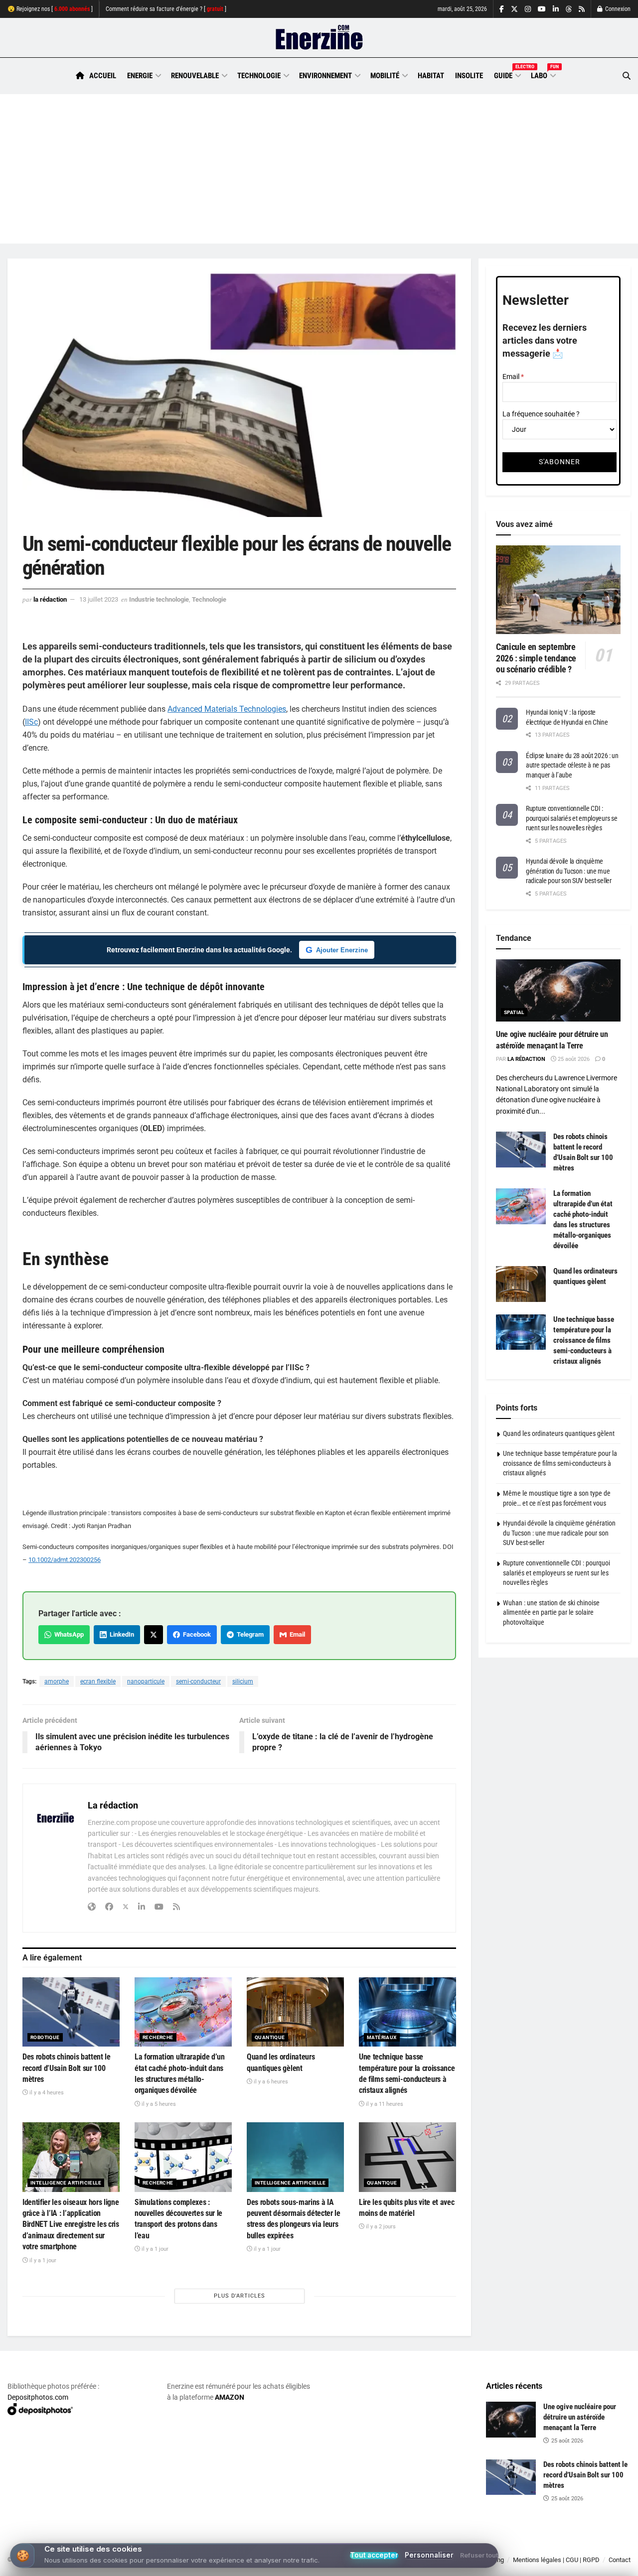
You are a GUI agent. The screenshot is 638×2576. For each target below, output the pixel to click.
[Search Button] (627, 76)
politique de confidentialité (286, 2565)
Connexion (617, 9)
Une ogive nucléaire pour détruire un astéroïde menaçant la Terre (580, 2417)
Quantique (270, 2037)
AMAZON (230, 2397)
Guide (507, 74)
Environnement (325, 76)
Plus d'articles (239, 2296)
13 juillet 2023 (99, 599)
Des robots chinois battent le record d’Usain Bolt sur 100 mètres (67, 2068)
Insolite (469, 76)
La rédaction (50, 599)
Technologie (259, 76)
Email (296, 1634)
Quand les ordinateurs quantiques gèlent (559, 1433)
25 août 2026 (573, 1059)
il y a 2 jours (380, 2227)
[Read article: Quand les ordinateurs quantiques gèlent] (295, 2012)
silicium (243, 1681)
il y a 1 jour (42, 2260)
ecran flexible (98, 1681)
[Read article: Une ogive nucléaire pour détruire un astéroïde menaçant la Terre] (558, 990)
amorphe (57, 1681)
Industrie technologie (159, 599)
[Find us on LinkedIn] (556, 9)
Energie (140, 76)
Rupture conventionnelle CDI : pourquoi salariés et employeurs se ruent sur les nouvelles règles (571, 818)
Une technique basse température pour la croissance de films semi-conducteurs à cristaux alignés (584, 1340)
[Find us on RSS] (582, 9)
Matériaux (382, 2037)
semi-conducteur (198, 1681)
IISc (31, 722)
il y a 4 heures (46, 2093)
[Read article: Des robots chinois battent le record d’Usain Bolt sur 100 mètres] (71, 2012)
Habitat (431, 76)
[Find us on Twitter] (514, 9)
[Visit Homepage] (319, 38)
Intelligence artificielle (66, 2183)
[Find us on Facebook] (502, 9)
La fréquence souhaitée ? (541, 414)
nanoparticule (146, 1681)
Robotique (45, 2037)
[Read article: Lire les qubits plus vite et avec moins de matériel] (407, 2157)
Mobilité (385, 76)
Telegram (249, 1634)
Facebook (195, 1634)
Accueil (103, 76)
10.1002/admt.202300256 (65, 1560)
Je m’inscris (580, 2547)
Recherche (158, 2037)
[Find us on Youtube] (542, 9)
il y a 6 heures (270, 2082)
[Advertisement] (319, 169)
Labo (543, 74)
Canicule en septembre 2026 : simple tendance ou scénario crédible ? (536, 658)
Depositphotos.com (38, 2397)
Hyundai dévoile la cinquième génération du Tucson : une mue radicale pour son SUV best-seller (569, 871)
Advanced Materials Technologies (227, 709)
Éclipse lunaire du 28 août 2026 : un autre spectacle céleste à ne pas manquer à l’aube (572, 765)
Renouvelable (195, 76)
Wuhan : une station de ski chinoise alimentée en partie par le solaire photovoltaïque (551, 1612)
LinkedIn (120, 1634)
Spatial (514, 1012)
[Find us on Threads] (569, 9)
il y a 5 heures (158, 2104)
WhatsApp (68, 1634)
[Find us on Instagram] (528, 9)
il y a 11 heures (384, 2104)
